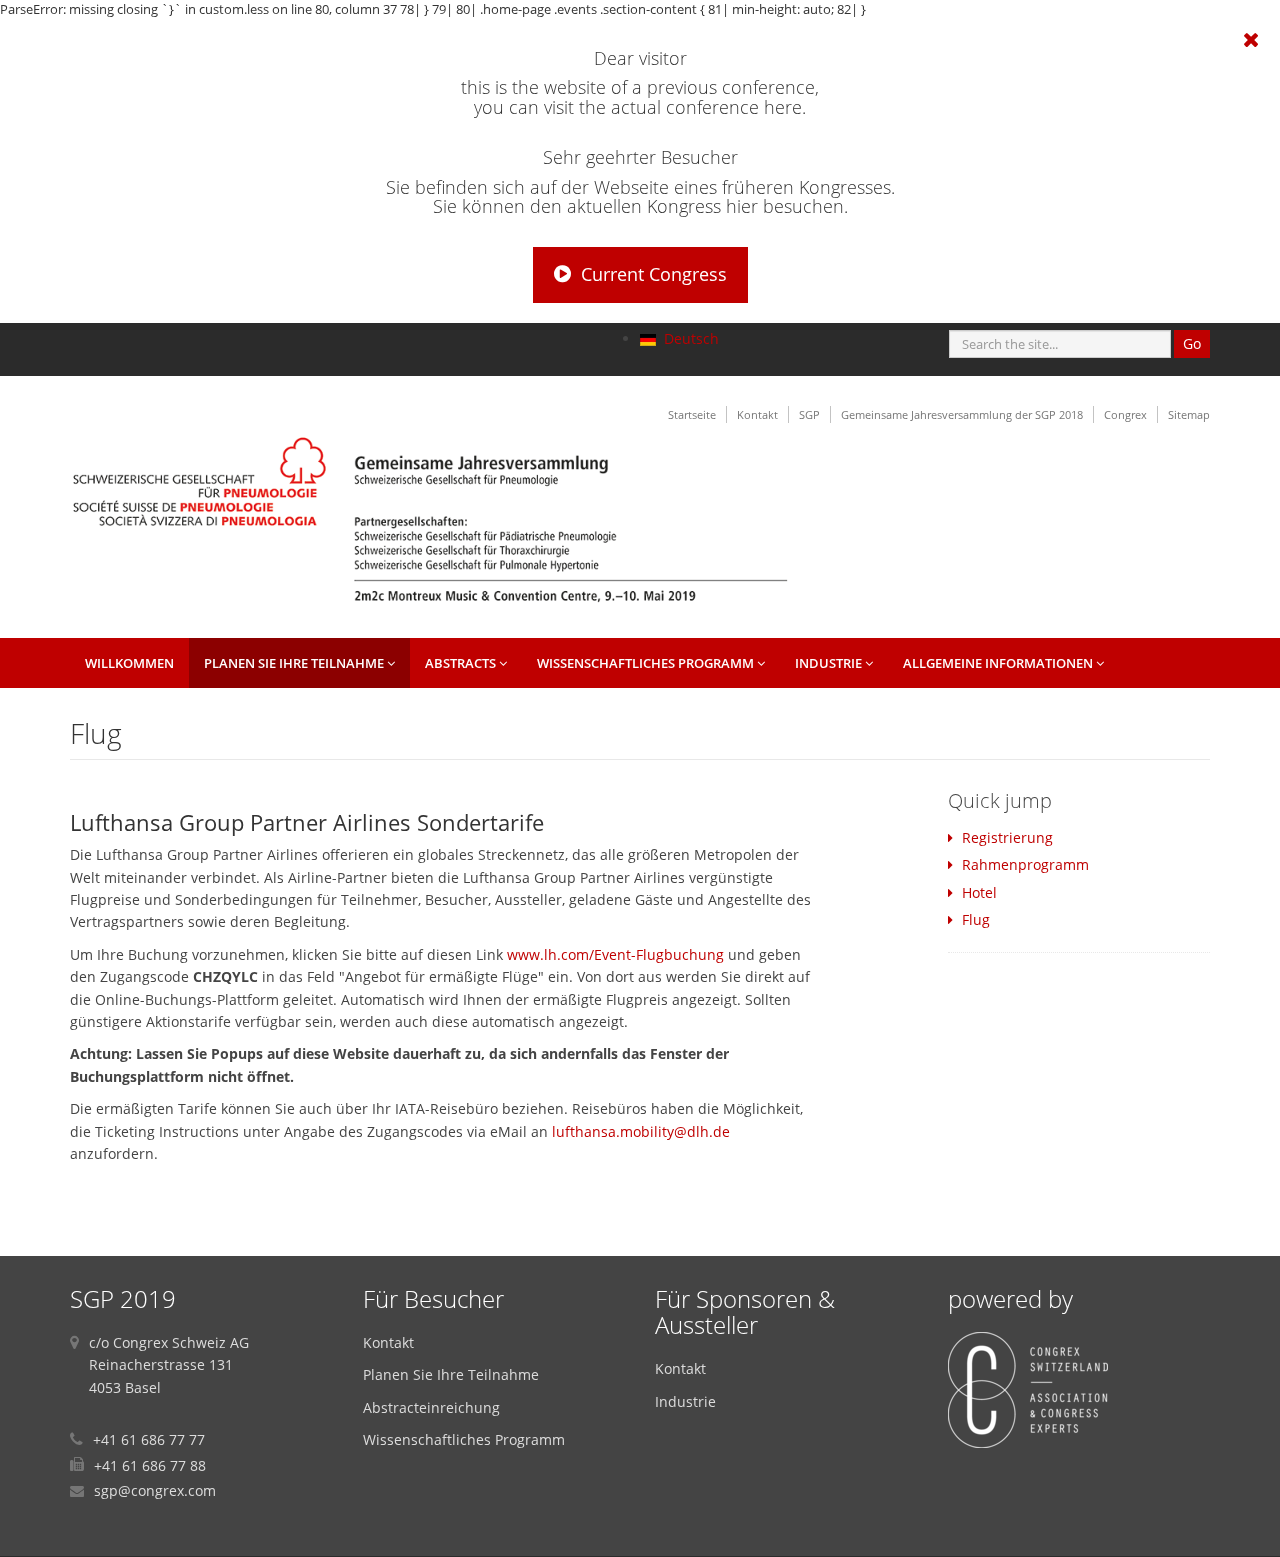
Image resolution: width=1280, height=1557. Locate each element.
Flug (976, 919)
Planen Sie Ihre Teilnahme (295, 663)
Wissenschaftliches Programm (647, 663)
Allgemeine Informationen (999, 663)
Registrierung (1007, 837)
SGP (809, 414)
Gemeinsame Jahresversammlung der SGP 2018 (962, 414)
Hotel (979, 892)
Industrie (830, 663)
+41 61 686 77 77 (149, 1439)
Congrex (1125, 414)
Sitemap (1189, 414)
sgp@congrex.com (155, 1490)
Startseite (692, 414)
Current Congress (654, 274)
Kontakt (757, 414)
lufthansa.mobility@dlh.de (641, 1131)
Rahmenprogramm (1025, 864)
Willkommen (129, 663)
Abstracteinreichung (431, 1407)
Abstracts (462, 663)
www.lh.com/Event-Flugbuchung (615, 954)
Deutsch (689, 338)
